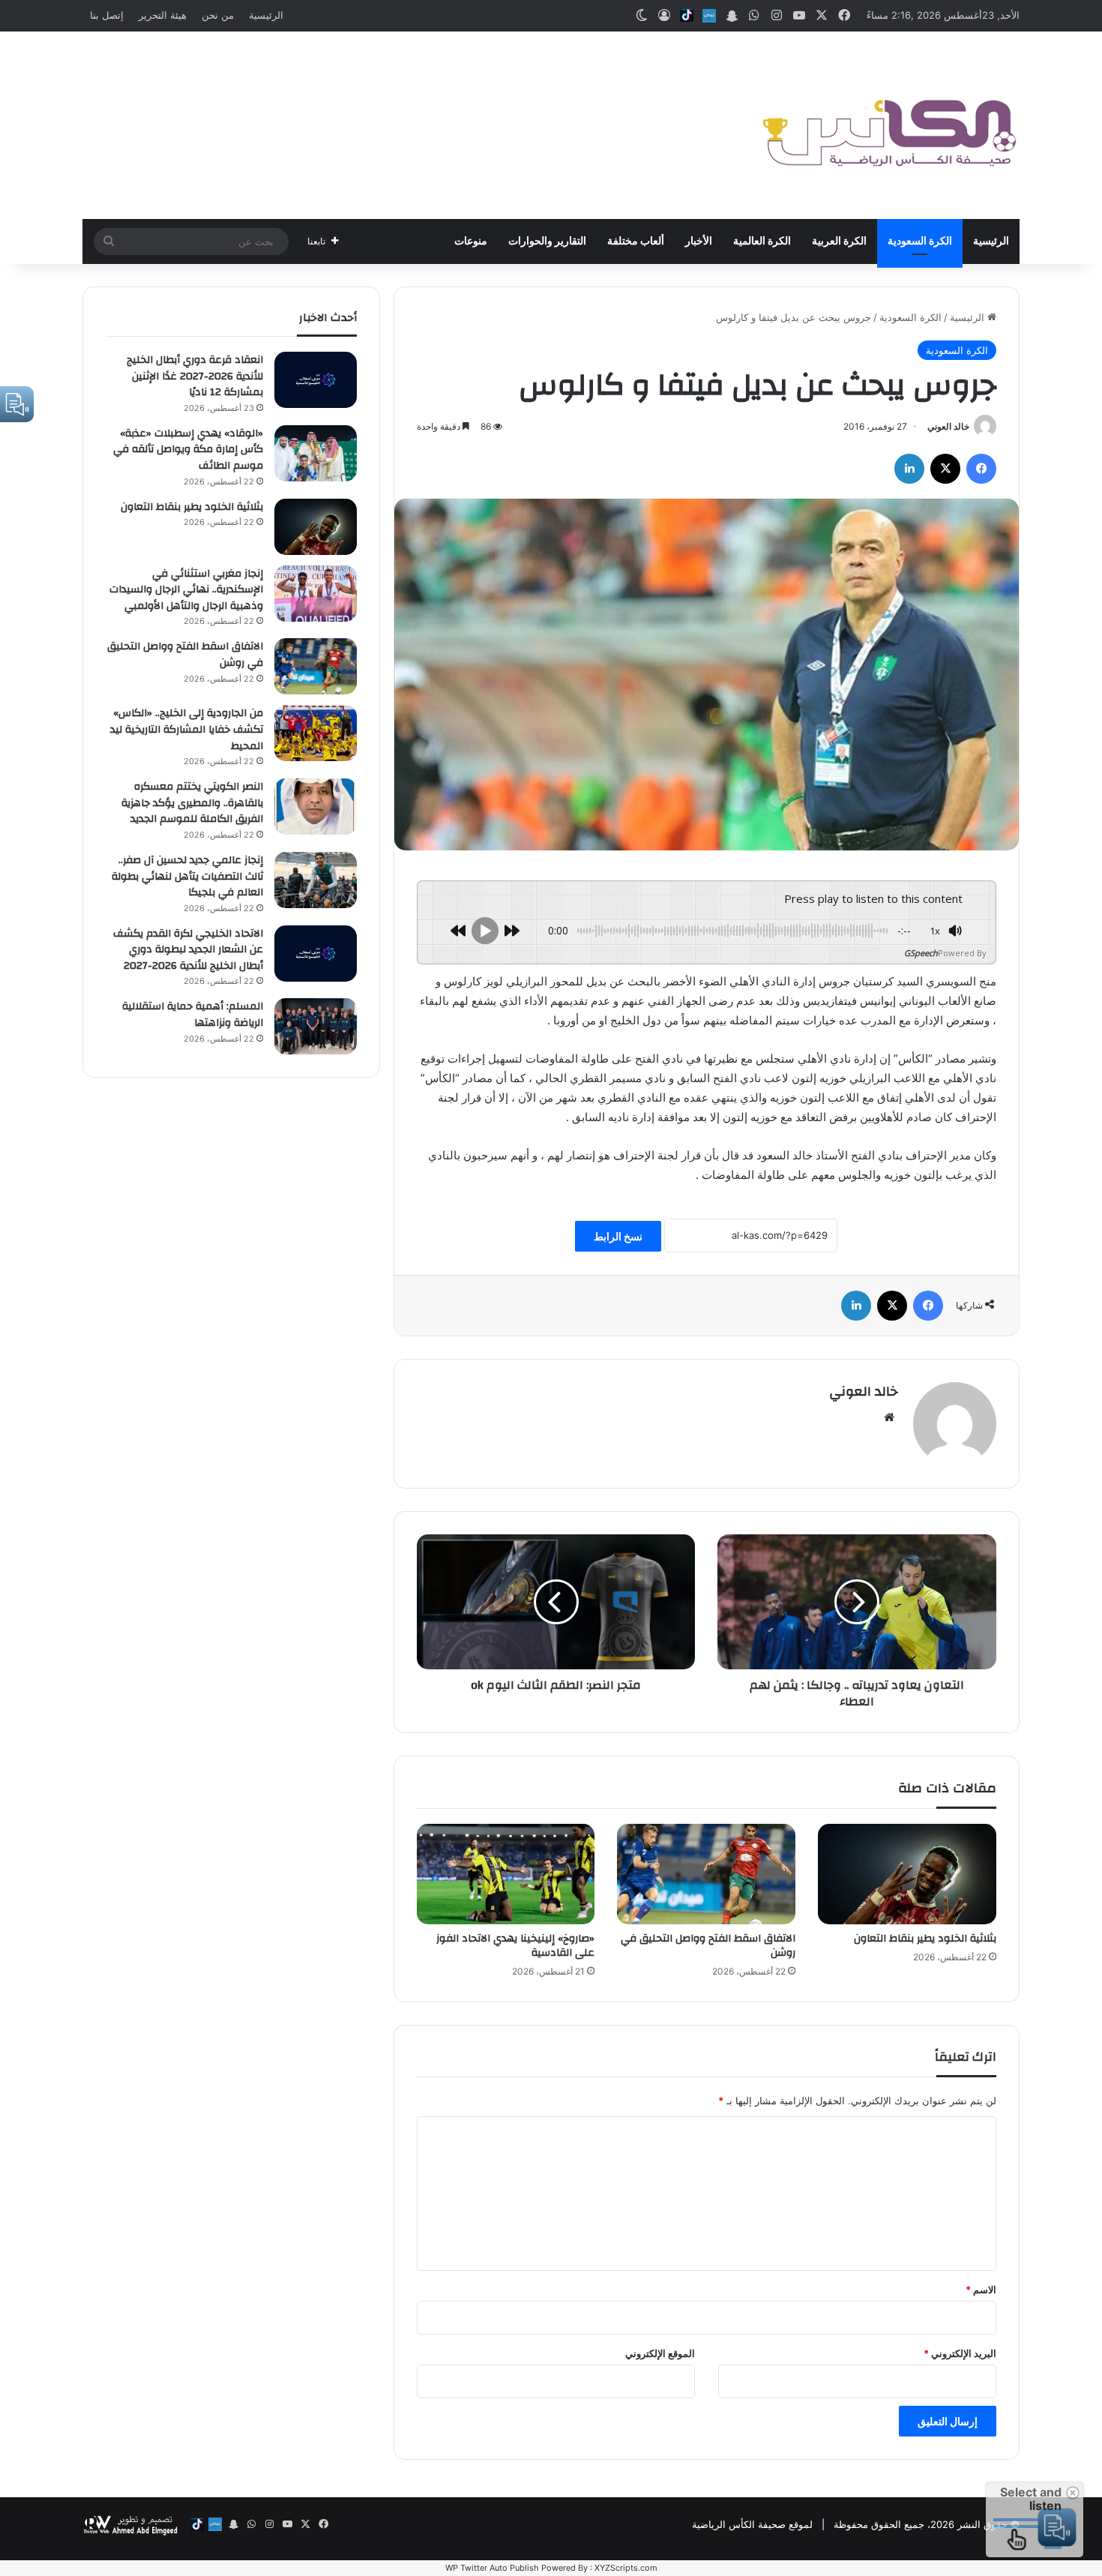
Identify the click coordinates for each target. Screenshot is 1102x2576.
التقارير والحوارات (547, 241)
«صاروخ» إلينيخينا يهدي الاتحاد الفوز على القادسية (515, 1946)
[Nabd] (709, 16)
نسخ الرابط (618, 1236)
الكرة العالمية (762, 241)
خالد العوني (948, 426)
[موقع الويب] (889, 1417)
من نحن (218, 15)
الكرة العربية (839, 241)
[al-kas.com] (888, 125)
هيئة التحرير (163, 15)
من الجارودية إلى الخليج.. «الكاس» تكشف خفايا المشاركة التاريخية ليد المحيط (187, 729)
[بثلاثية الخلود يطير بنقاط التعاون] (907, 1874)
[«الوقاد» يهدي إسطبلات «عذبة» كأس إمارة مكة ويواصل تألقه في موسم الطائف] (316, 453)
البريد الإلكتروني (960, 2353)
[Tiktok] (687, 16)
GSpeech (921, 953)
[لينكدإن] (909, 469)
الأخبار (699, 241)
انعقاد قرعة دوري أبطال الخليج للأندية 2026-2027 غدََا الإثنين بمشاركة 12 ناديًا (195, 376)
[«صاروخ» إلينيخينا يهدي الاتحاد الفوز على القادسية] (506, 1874)
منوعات (471, 241)
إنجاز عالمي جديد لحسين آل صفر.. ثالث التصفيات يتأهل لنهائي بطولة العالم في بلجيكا (187, 876)
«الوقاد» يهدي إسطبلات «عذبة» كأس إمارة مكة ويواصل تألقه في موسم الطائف (188, 450)
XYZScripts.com (626, 2568)
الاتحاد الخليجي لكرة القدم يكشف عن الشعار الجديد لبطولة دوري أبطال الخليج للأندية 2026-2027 (188, 950)
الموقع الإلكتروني (660, 2353)
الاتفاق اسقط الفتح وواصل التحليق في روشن (708, 1946)
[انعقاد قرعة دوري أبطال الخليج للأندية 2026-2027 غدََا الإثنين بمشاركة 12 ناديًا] (316, 380)
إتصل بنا (107, 15)
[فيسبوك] (981, 469)
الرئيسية (266, 15)
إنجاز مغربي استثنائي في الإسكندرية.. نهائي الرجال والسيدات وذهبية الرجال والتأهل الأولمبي (186, 590)
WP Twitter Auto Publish (492, 2568)
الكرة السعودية (920, 241)
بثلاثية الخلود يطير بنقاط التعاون (925, 1939)
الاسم (981, 2290)
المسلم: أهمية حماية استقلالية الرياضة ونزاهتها (193, 1015)
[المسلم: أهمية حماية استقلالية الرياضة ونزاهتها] (316, 1026)
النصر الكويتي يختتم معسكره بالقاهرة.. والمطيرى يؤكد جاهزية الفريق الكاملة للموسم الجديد (192, 803)
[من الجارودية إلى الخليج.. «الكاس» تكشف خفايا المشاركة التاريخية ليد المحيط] (316, 733)
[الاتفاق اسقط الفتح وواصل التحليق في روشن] (706, 1874)
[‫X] (945, 469)
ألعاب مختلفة (636, 241)
